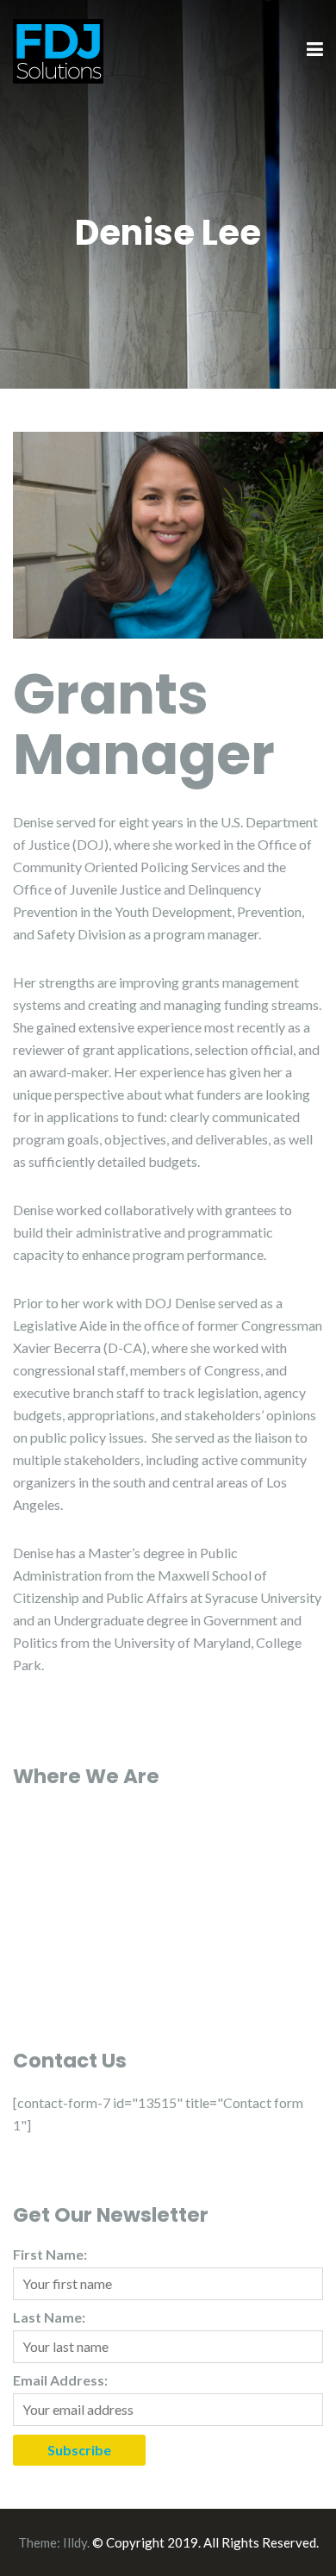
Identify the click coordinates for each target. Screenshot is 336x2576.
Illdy (75, 2542)
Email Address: (60, 2380)
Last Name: (49, 2317)
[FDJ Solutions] (58, 49)
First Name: (50, 2254)
